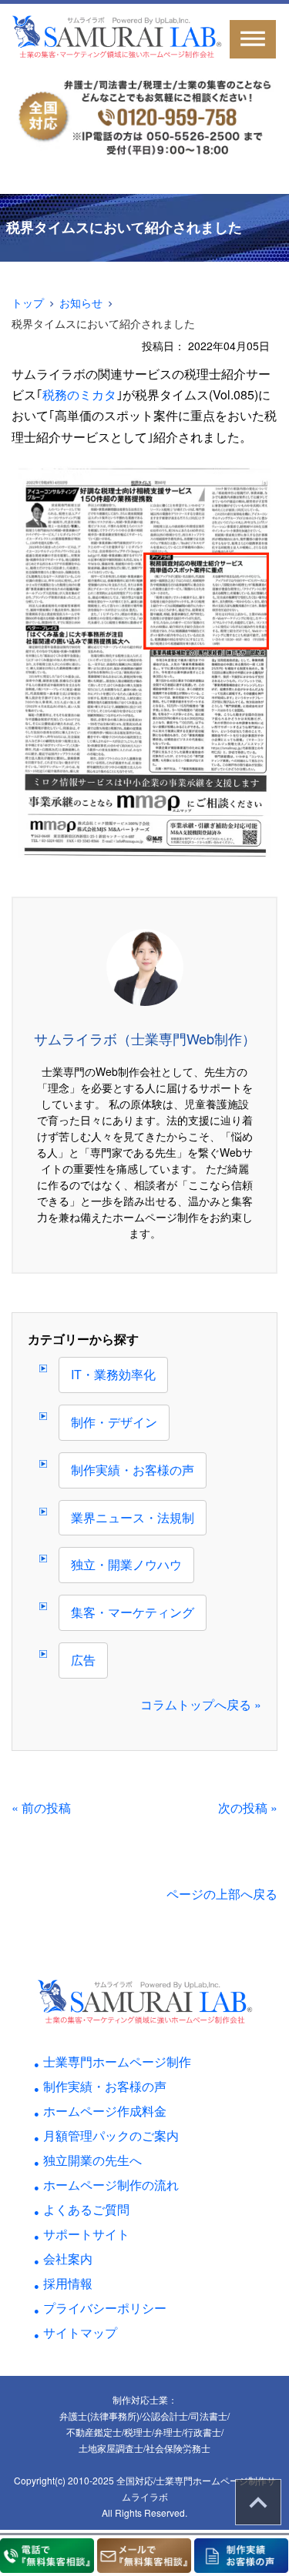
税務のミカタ (79, 394)
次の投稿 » (248, 1808)
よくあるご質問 (86, 2209)
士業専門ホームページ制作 (117, 2061)
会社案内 (68, 2259)
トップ (28, 302)
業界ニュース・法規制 (133, 1517)
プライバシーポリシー (105, 2308)
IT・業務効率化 (113, 1374)
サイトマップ (80, 2332)
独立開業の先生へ (92, 2160)
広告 (83, 1660)
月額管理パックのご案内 (111, 2135)
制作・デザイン (114, 1422)
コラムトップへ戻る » (201, 1704)
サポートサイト (86, 2234)
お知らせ (81, 302)
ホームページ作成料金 (105, 2111)
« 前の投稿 (41, 1808)
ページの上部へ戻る (222, 1894)
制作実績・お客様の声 (133, 1470)
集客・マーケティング (133, 1612)
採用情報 (68, 2283)
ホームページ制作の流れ (111, 2185)
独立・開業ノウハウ (126, 1564)
